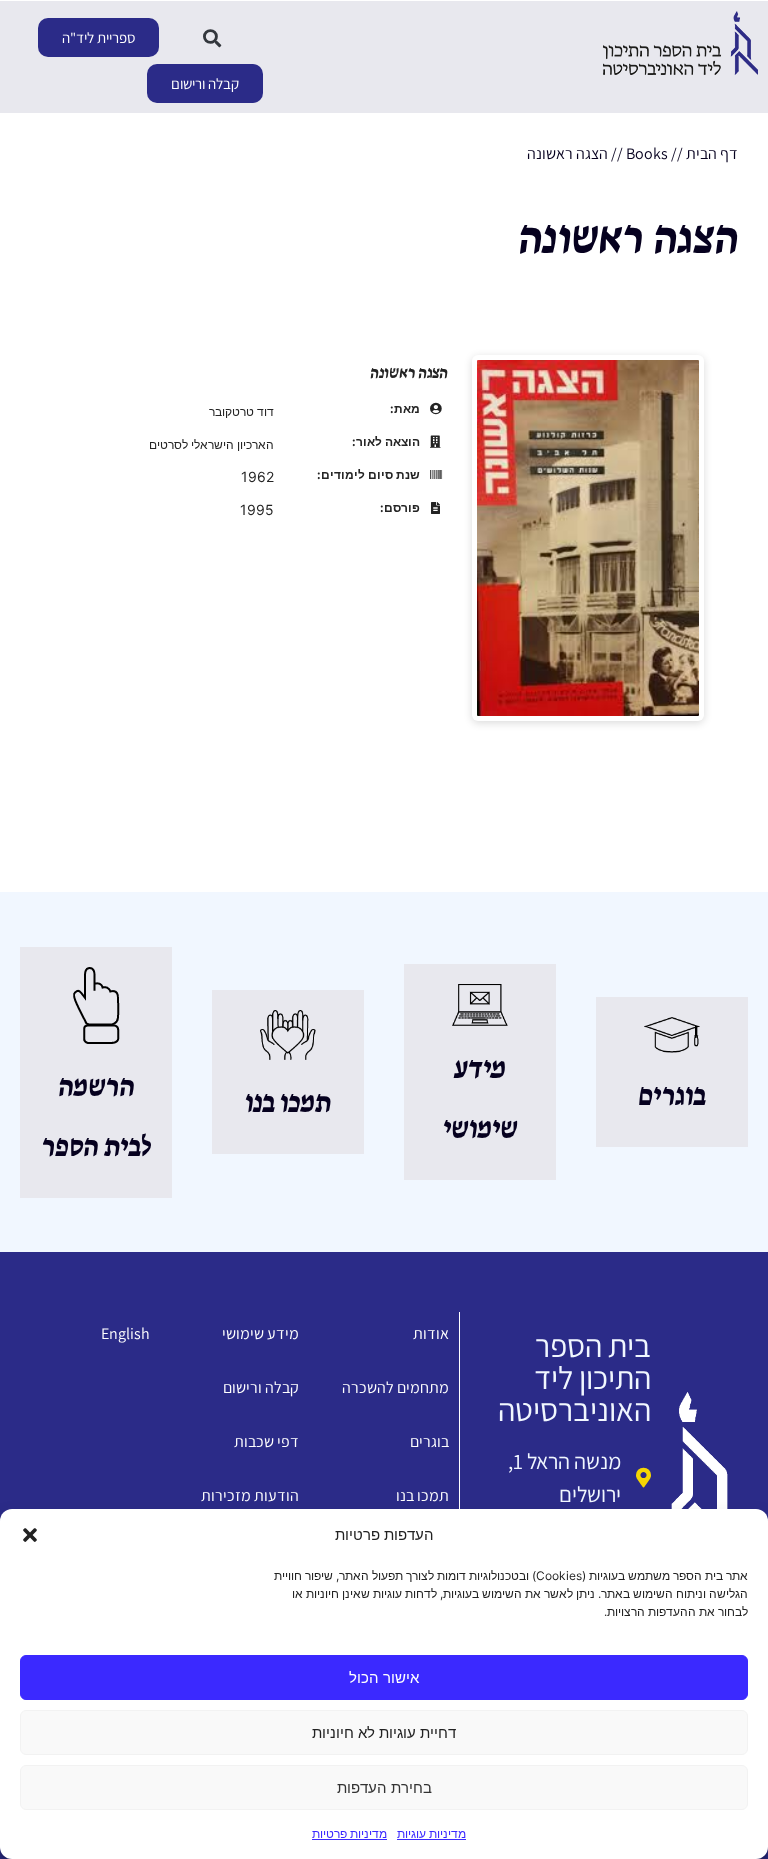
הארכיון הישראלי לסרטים (211, 444)
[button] (30, 1535)
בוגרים (672, 1097)
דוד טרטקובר (241, 411)
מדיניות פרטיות (349, 1833)
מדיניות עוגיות (431, 1833)
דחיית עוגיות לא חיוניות (384, 1732)
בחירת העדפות (384, 1787)
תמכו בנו (288, 1104)
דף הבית (712, 153)
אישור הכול (384, 1677)
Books (647, 153)
